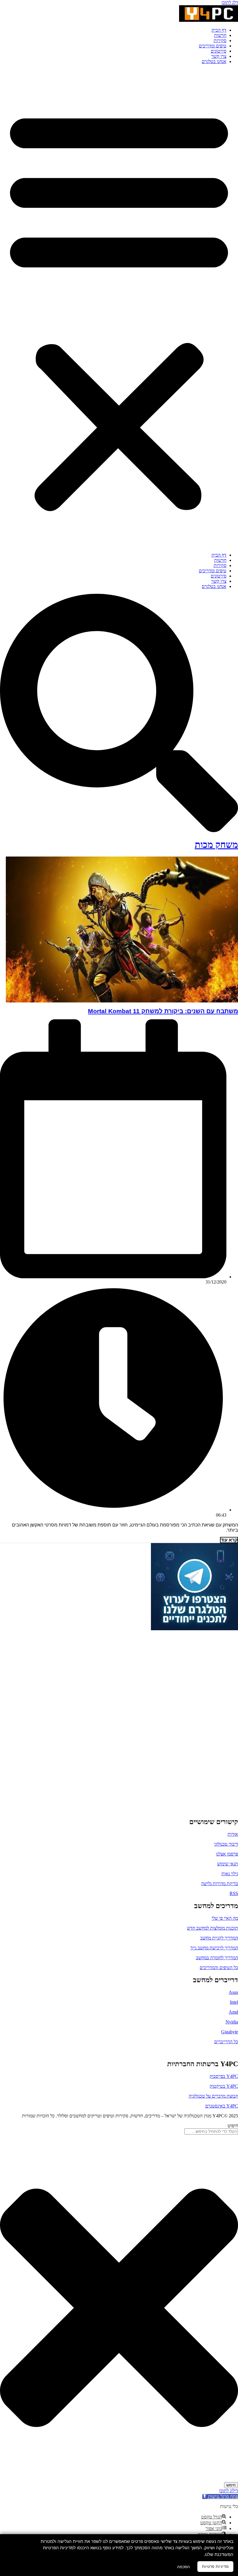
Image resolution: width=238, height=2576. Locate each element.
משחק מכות (216, 845)
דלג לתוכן (230, 2)
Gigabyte (230, 2032)
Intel (234, 2002)
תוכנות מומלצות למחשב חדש (212, 1928)
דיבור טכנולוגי (226, 1844)
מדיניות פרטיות (215, 2566)
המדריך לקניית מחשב (219, 1938)
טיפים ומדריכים (213, 46)
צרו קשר (219, 56)
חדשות (220, 35)
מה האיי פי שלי (225, 1918)
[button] (119, 308)
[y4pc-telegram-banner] (194, 1629)
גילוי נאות (230, 1874)
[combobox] (211, 2131)
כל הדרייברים (226, 2042)
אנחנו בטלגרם (214, 61)
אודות (233, 1834)
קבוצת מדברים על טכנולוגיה (213, 2096)
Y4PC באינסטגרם (222, 2106)
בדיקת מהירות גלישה (220, 1884)
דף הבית (219, 30)
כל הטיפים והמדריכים (219, 1968)
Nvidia (232, 2022)
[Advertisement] (202, 1719)
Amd (233, 2012)
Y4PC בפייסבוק (224, 2076)
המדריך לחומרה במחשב (217, 1958)
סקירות (220, 41)
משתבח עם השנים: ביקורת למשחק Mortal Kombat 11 (163, 1011)
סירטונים (219, 51)
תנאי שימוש (228, 1864)
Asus (233, 1992)
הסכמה (183, 2567)
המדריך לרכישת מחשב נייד (214, 1948)
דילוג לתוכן (229, 2491)
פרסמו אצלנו (227, 1854)
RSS (234, 1893)
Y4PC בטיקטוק (224, 2086)
